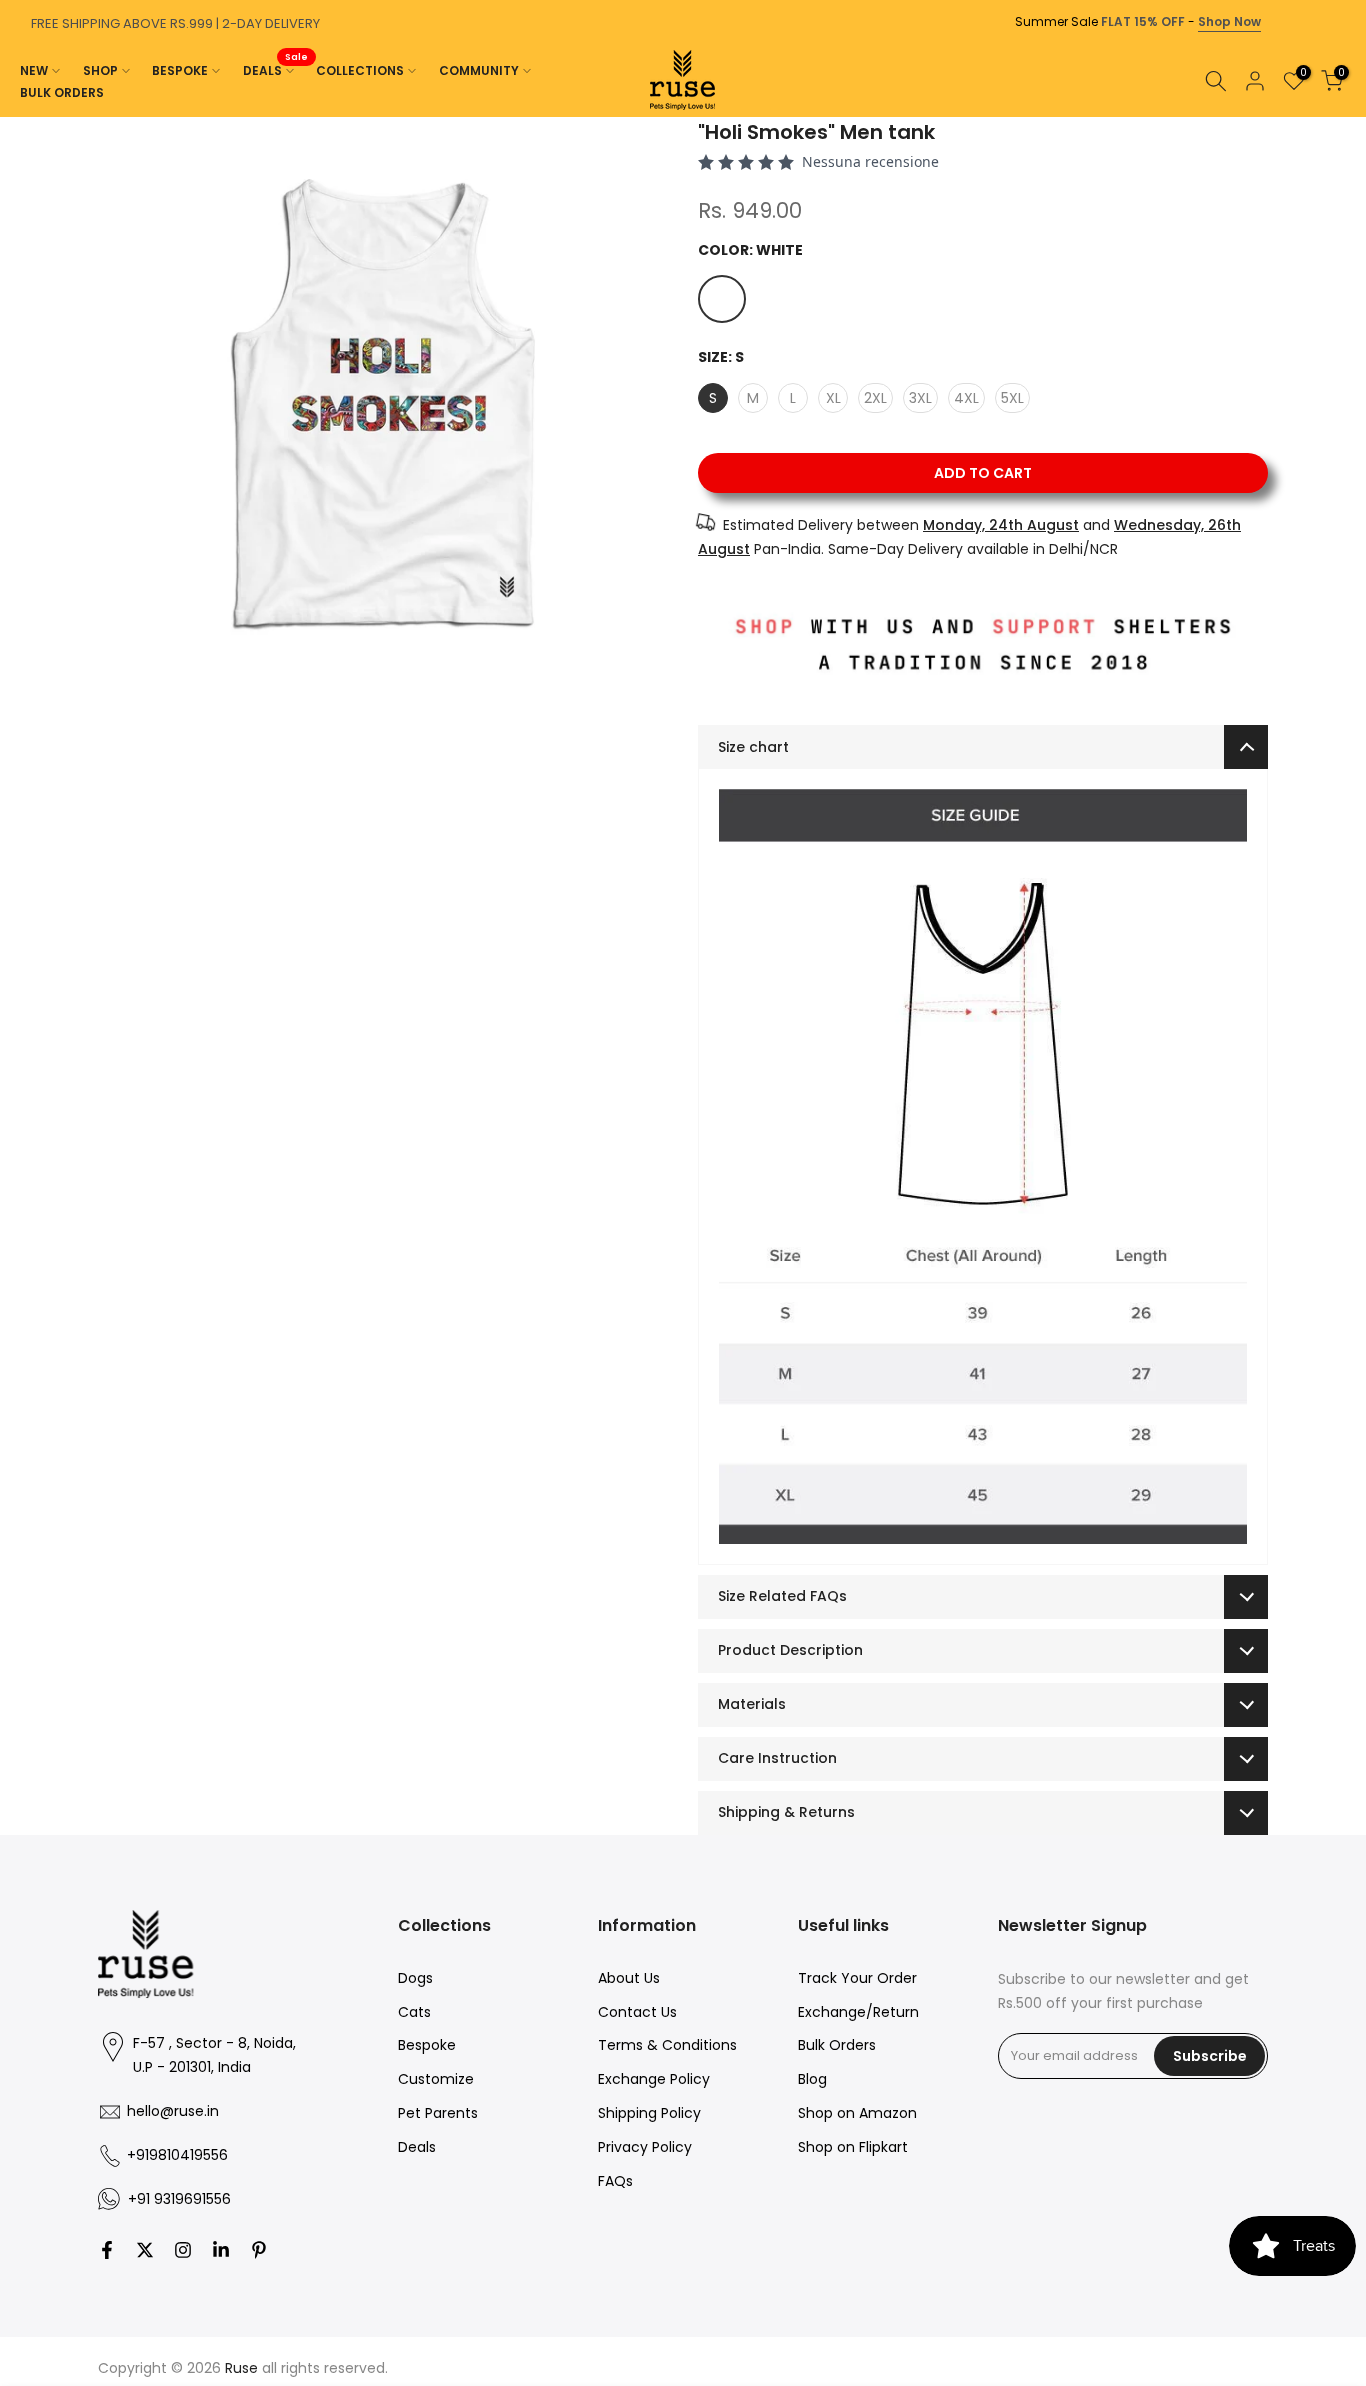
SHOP (100, 70)
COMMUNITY (479, 70)
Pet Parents (438, 2113)
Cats (414, 2012)
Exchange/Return (858, 2012)
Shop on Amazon (857, 2113)
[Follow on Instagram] (183, 2250)
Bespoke (427, 2045)
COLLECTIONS (360, 70)
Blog (812, 2079)
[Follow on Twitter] (145, 2250)
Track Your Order (857, 1978)
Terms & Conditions (667, 2045)
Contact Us (637, 2012)
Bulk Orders (837, 2045)
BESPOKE (180, 70)
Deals (417, 2147)
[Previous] (20, 117)
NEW (34, 70)
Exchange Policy (654, 2079)
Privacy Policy (645, 2147)
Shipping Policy (649, 2113)
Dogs (415, 1978)
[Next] (1346, 117)
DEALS (276, 69)
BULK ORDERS (62, 92)
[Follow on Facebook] (107, 2250)
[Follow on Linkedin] (221, 2250)
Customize (436, 2079)
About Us (629, 1978)
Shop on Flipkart (853, 2147)
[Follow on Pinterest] (259, 2250)
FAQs (615, 2181)
